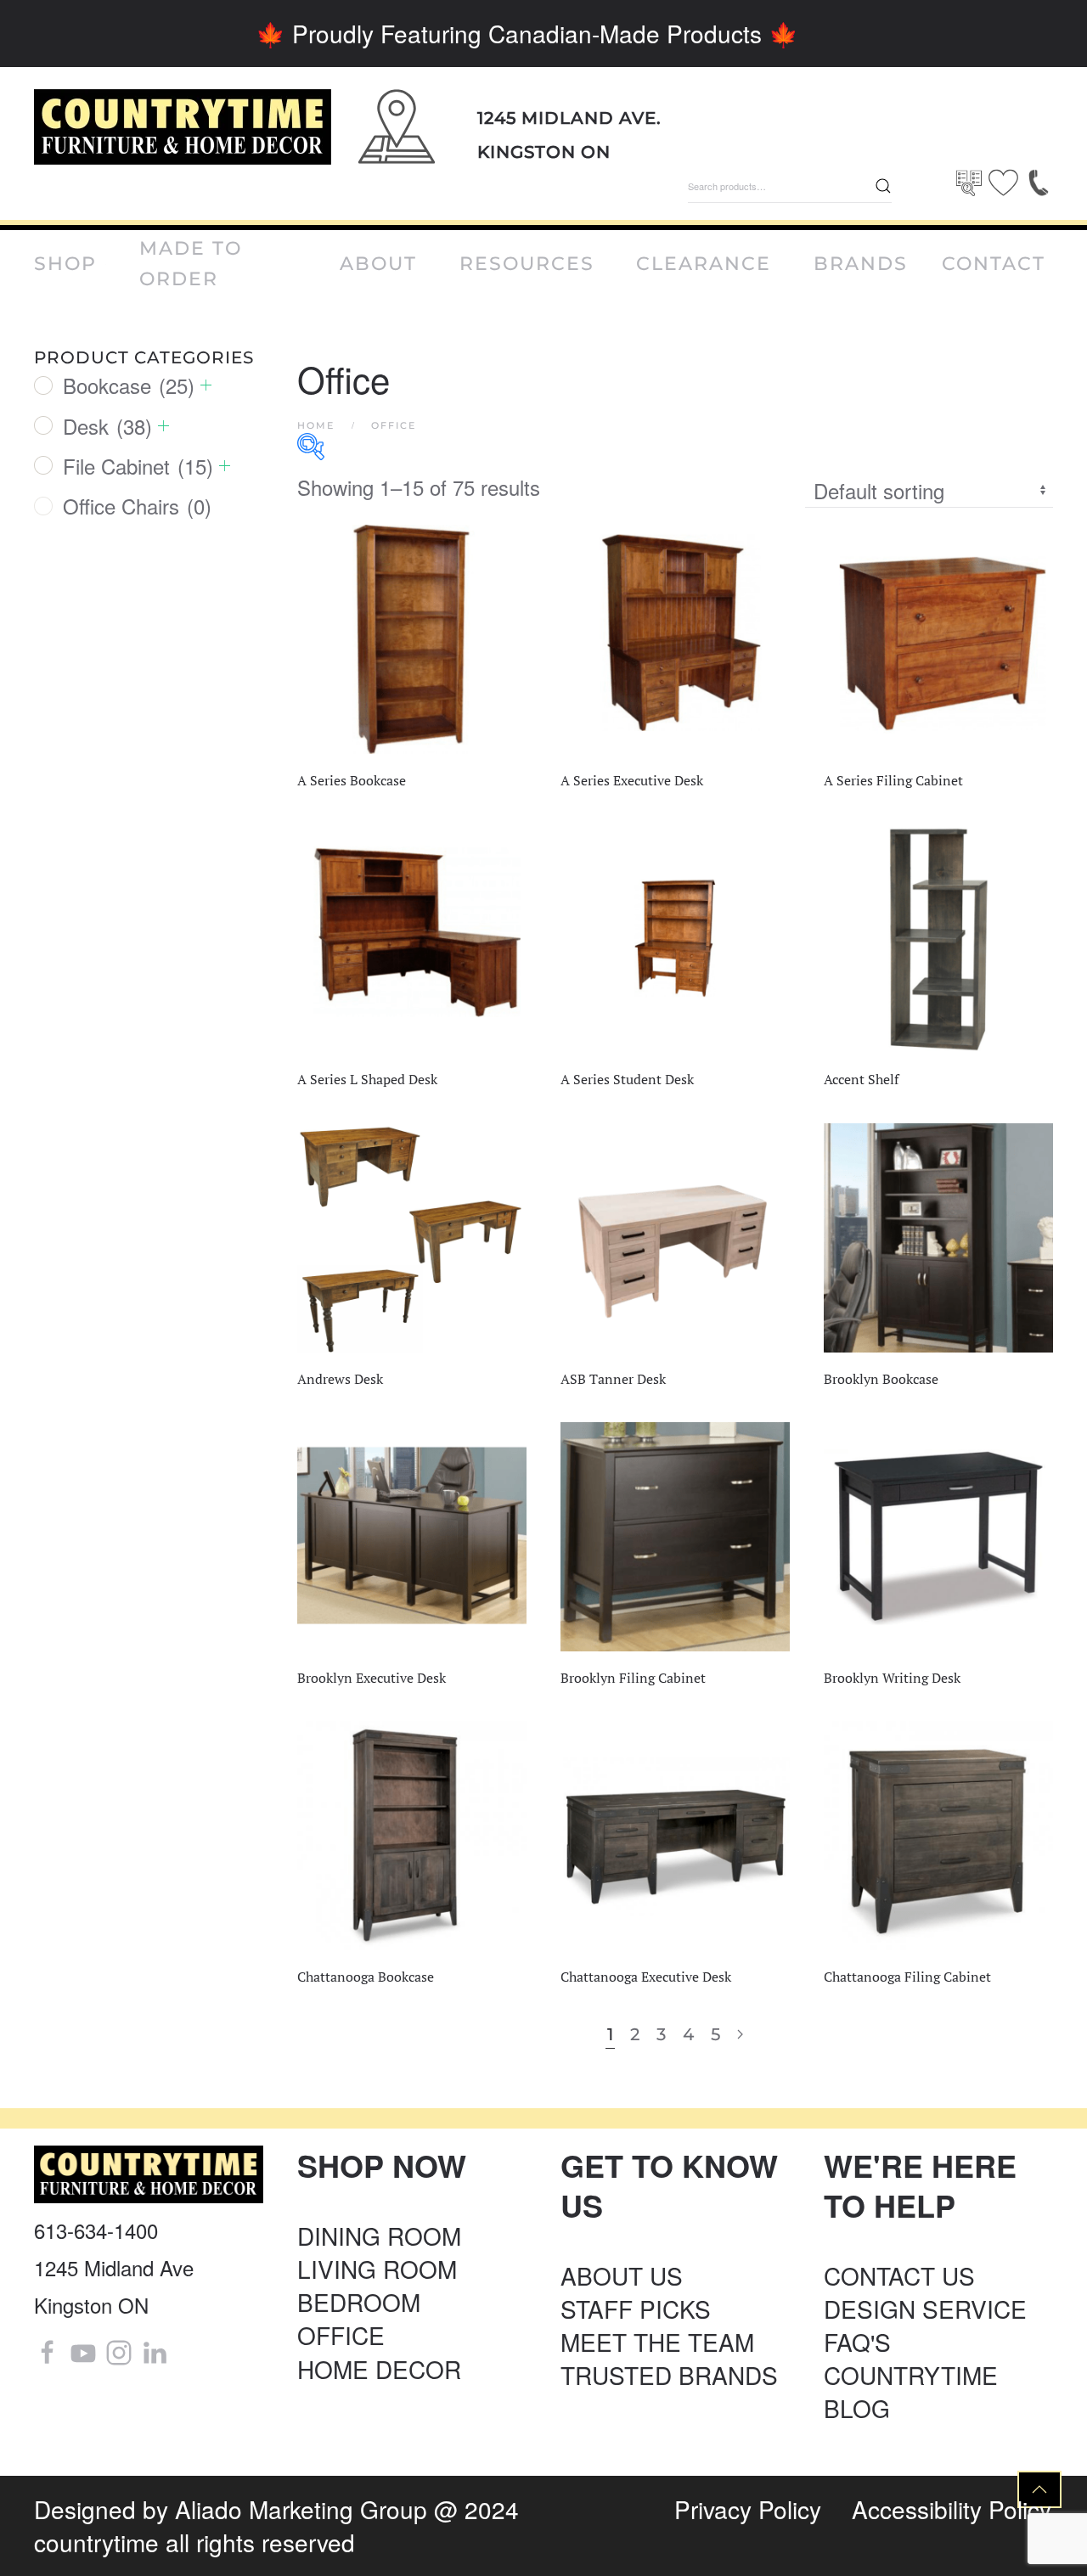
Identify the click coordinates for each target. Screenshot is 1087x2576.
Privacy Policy (748, 2509)
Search (883, 186)
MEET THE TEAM (657, 2342)
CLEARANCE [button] (704, 264)
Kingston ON (544, 152)
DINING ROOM (379, 2236)
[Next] (740, 2035)
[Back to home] (183, 127)
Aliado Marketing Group (301, 2509)
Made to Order (191, 264)
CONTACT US (899, 2275)
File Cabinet (138, 466)
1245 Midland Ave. (569, 118)
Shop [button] (65, 264)
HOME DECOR (379, 2369)
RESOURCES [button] (527, 264)
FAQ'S (857, 2342)
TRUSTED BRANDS (669, 2375)
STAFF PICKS (636, 2309)
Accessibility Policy (952, 2509)
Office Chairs (137, 506)
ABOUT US (622, 2275)
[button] (1039, 2489)
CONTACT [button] (994, 264)
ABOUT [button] (378, 264)
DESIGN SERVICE (925, 2309)
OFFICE (341, 2335)
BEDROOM (359, 2302)
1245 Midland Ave (114, 2267)
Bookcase (129, 385)
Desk (107, 426)
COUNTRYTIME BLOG (911, 2391)
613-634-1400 (96, 2230)
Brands (861, 264)
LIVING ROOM (377, 2269)
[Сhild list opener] (206, 385)
